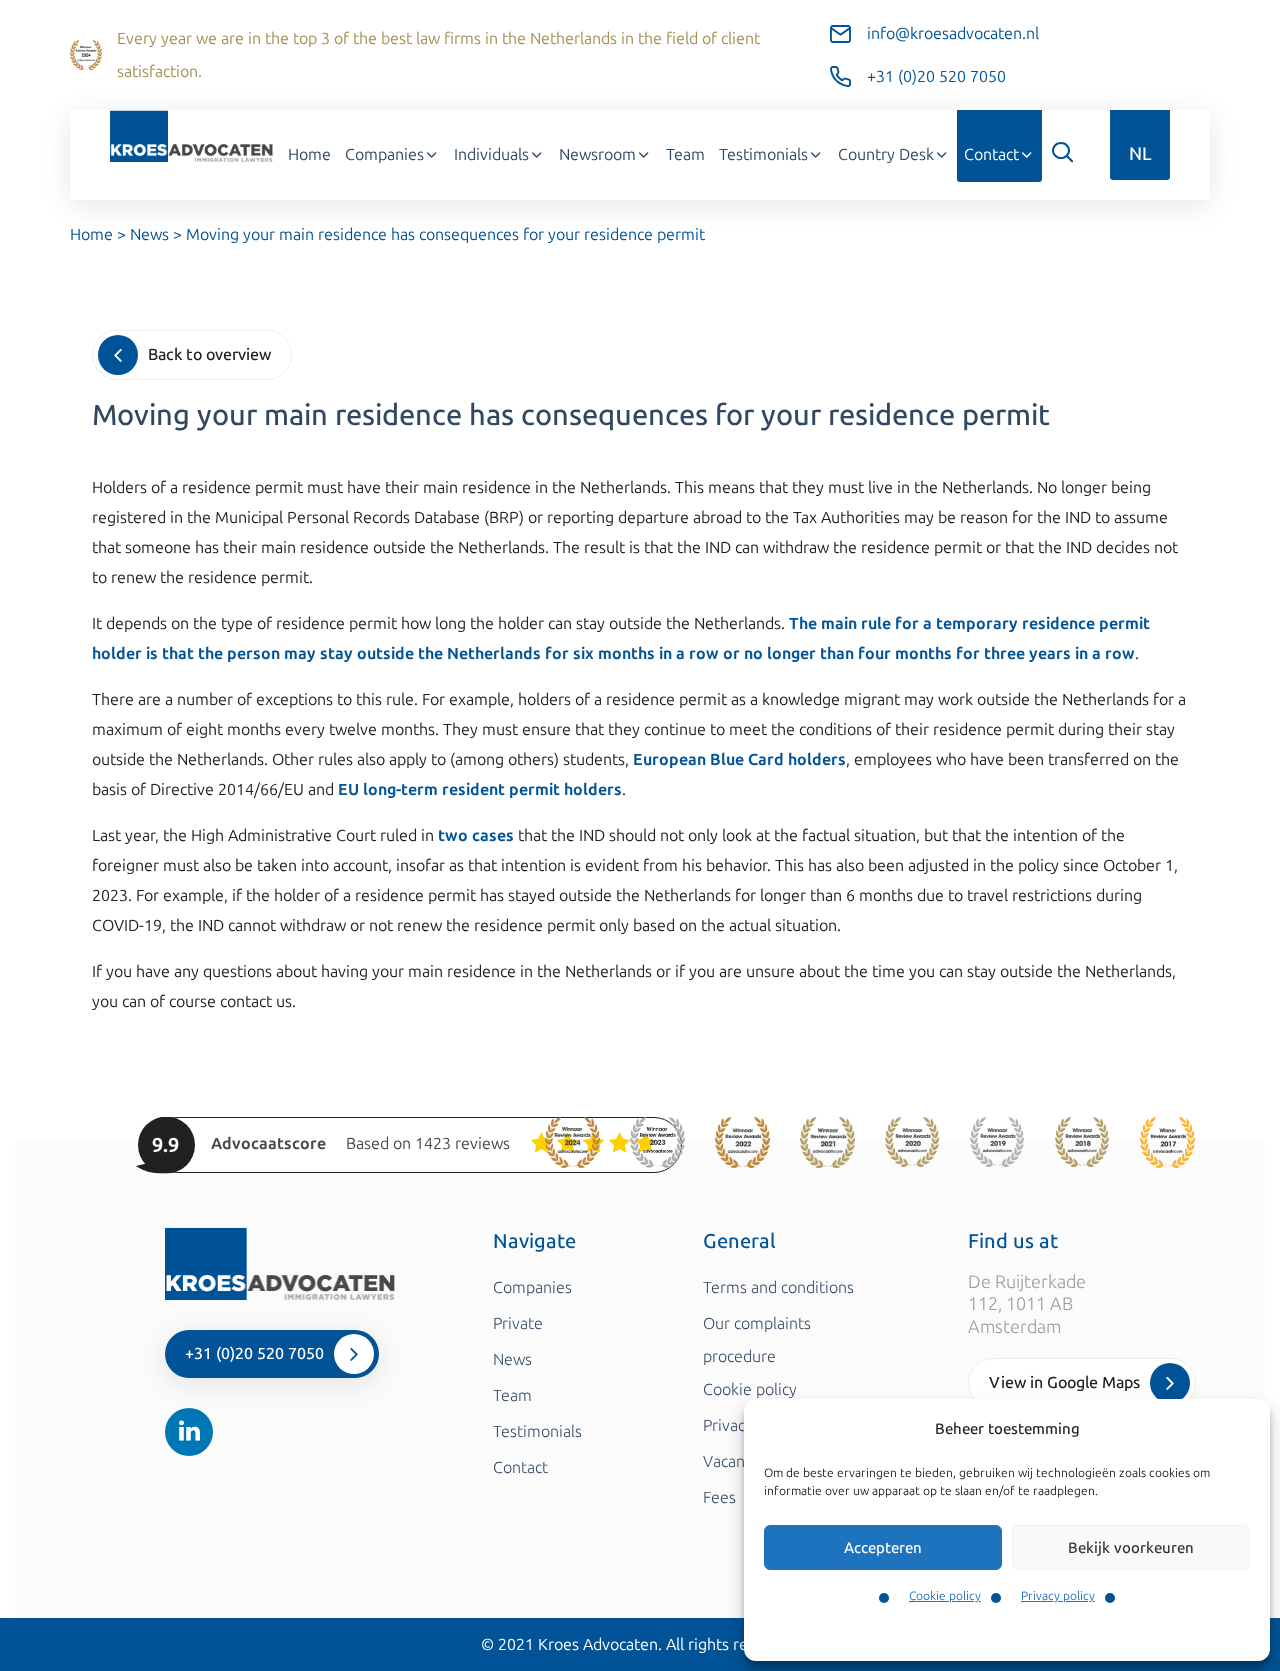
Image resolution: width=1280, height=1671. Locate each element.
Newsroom (597, 154)
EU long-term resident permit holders (480, 789)
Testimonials (763, 154)
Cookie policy (945, 1596)
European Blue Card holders (739, 759)
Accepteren (883, 1548)
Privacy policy (1058, 1596)
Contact (991, 154)
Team (685, 154)
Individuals (491, 154)
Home (309, 154)
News (149, 234)
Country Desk (886, 154)
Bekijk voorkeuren (1131, 1548)
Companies (384, 154)
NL (1140, 154)
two (453, 835)
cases (493, 835)
